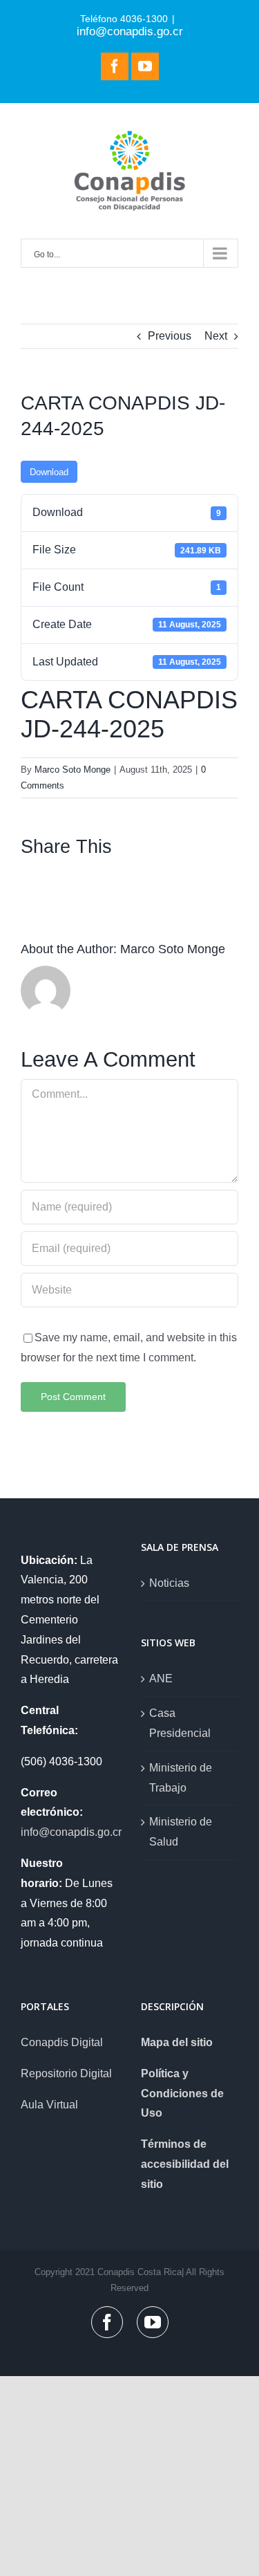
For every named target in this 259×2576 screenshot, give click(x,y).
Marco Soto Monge (73, 770)
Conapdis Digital (62, 2042)
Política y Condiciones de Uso (182, 2094)
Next (216, 336)
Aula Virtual (49, 2105)
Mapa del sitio (177, 2042)
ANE (161, 1678)
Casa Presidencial (180, 1723)
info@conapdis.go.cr (130, 31)
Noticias (169, 1583)
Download (49, 472)
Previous (170, 336)
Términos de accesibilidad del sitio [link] (185, 2164)
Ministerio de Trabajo (181, 1778)
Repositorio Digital (66, 2073)
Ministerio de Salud (181, 1832)
